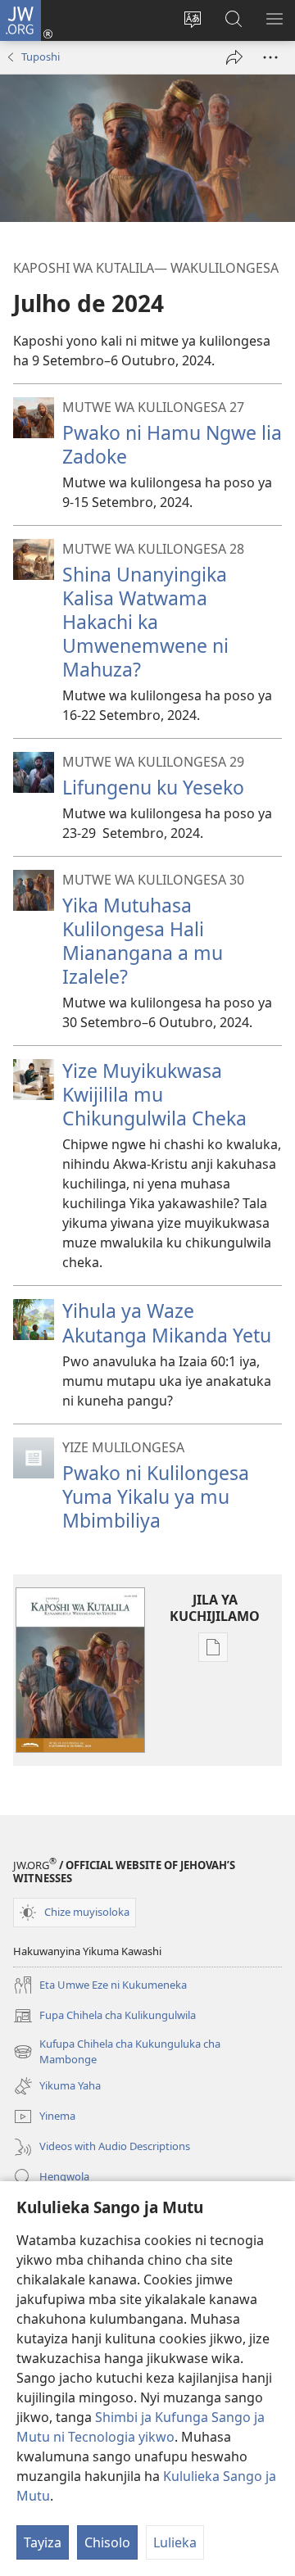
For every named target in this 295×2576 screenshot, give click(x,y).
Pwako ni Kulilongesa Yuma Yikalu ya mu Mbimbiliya (156, 1496)
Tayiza (43, 2542)
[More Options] (270, 57)
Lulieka (175, 2542)
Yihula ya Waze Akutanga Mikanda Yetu (167, 1322)
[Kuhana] (234, 57)
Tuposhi (41, 57)
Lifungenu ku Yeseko (153, 787)
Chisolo (107, 2542)
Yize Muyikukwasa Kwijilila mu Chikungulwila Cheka (154, 1094)
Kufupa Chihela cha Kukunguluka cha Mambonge (117, 2053)
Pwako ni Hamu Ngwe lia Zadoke (172, 444)
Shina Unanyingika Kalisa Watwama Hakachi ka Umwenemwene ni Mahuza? (145, 622)
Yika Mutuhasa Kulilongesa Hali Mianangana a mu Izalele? (143, 941)
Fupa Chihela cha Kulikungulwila (104, 2017)
